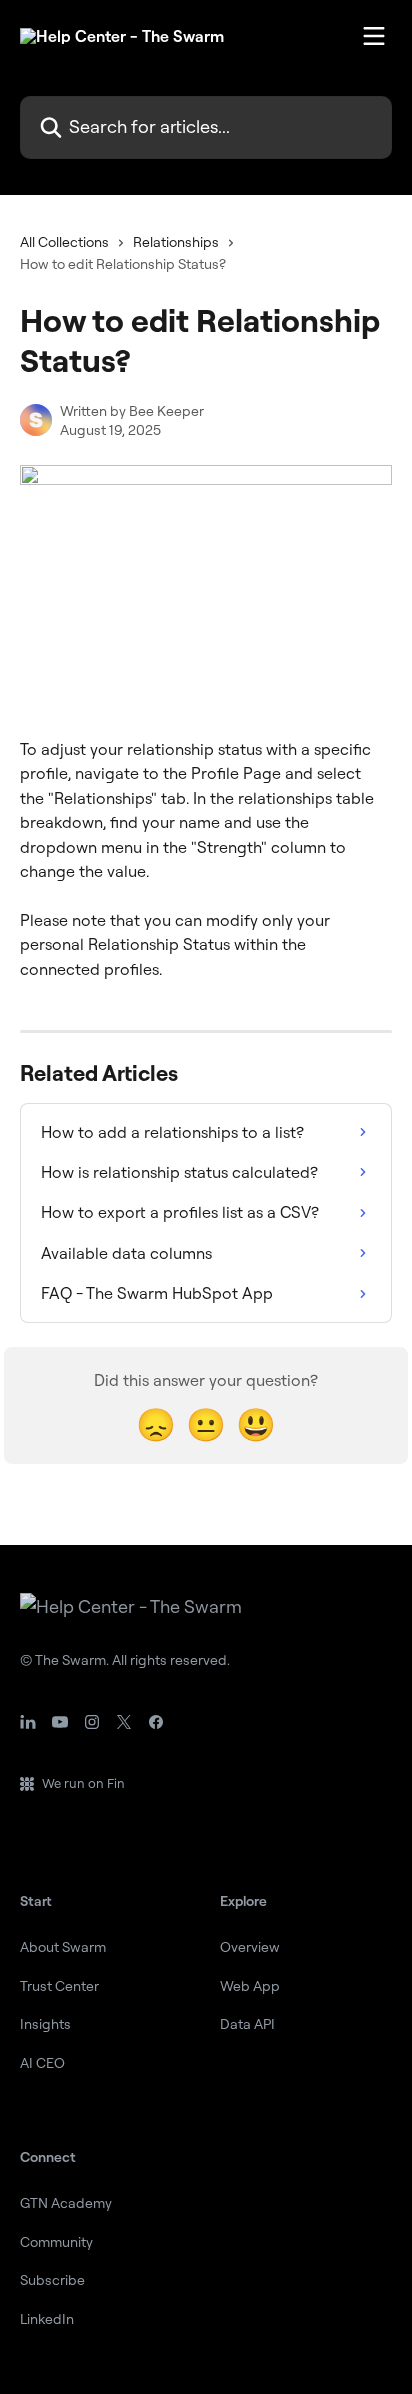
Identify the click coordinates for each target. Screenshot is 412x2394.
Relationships (176, 242)
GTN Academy (66, 2203)
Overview (250, 1947)
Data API (247, 2024)
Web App (250, 1986)
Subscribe (52, 2280)
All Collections (64, 242)
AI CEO (42, 2063)
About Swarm (63, 1947)
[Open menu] (374, 36)
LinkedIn (47, 2319)
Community (56, 2242)
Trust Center (59, 1986)
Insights (45, 2024)
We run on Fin (83, 1783)
